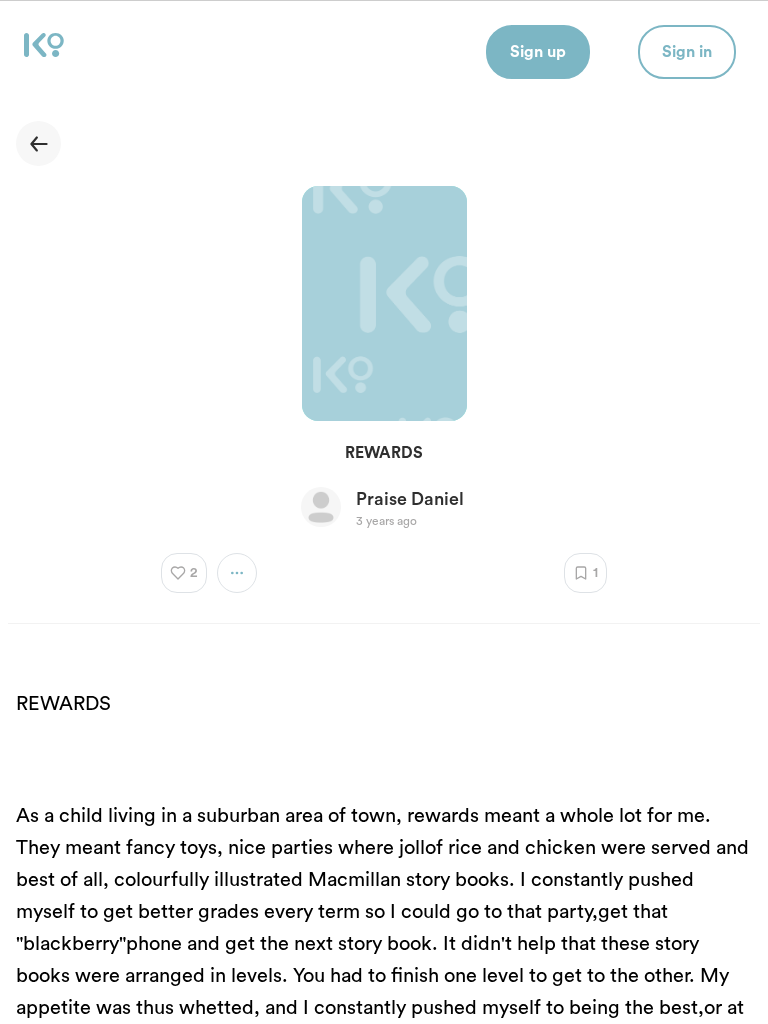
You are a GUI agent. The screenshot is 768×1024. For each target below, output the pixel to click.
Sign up (538, 52)
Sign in (687, 52)
